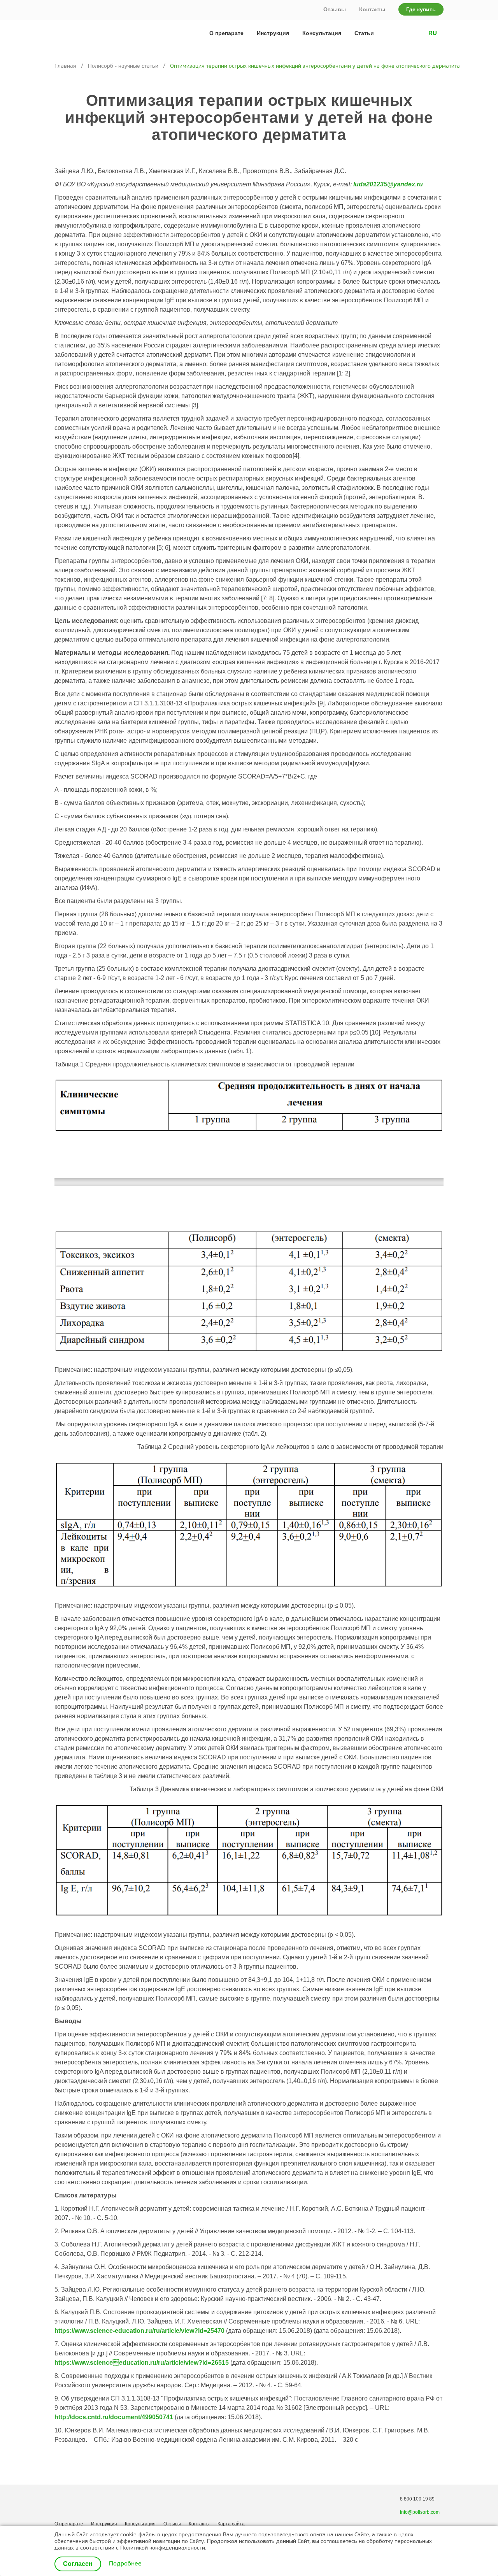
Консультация (322, 33)
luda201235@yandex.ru (388, 184)
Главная (65, 66)
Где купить (421, 9)
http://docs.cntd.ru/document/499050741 (114, 2417)
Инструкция (273, 33)
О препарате (226, 33)
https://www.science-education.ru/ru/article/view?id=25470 (139, 2331)
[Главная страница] (85, 33)
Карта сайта (231, 2524)
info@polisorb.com (420, 2512)
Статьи (364, 33)
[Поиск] (401, 33)
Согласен (78, 2564)
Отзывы (335, 9)
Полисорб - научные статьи (123, 66)
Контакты (372, 9)
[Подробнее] (125, 2564)
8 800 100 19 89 (417, 2499)
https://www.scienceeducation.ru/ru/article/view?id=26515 (142, 2363)
